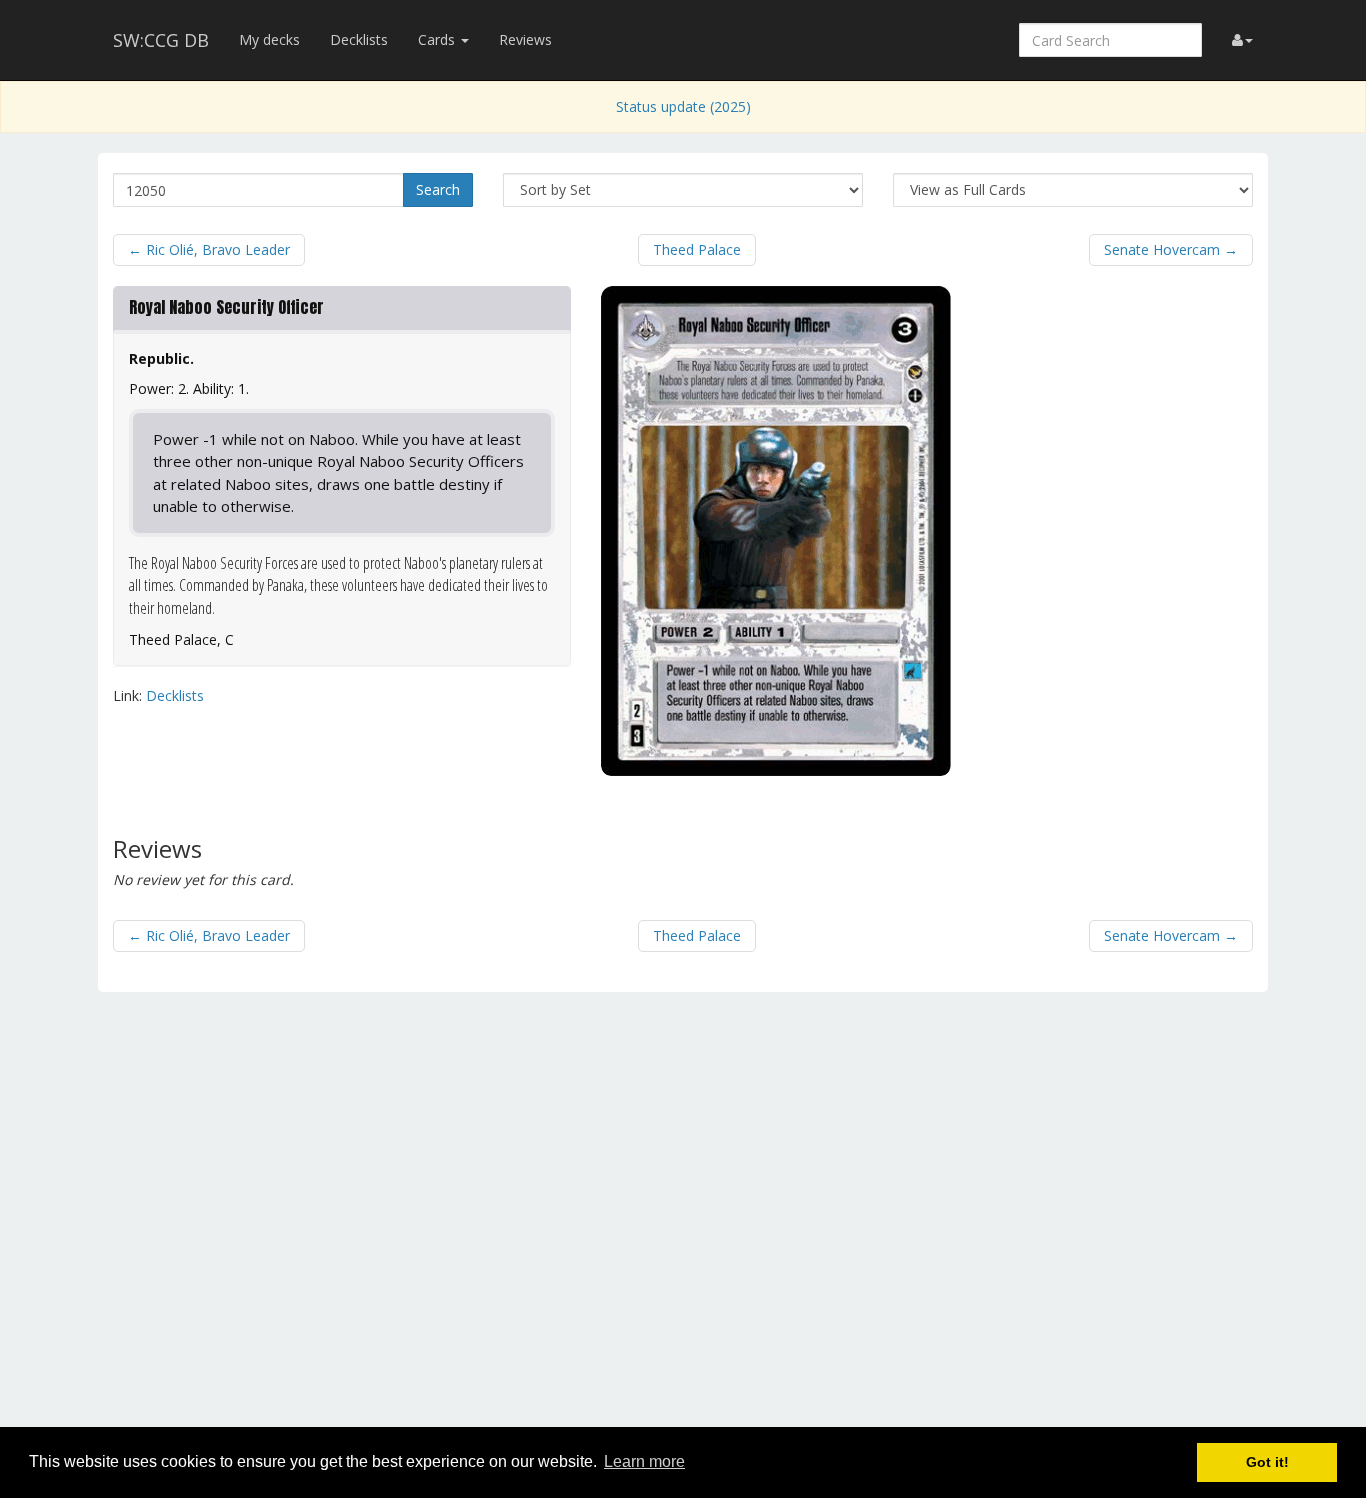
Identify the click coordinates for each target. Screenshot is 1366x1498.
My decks (269, 39)
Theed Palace (697, 249)
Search (438, 189)
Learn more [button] (644, 1461)
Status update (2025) (683, 106)
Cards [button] (438, 39)
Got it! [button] (1267, 1462)
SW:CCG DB (161, 40)
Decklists (359, 39)
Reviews (525, 39)
